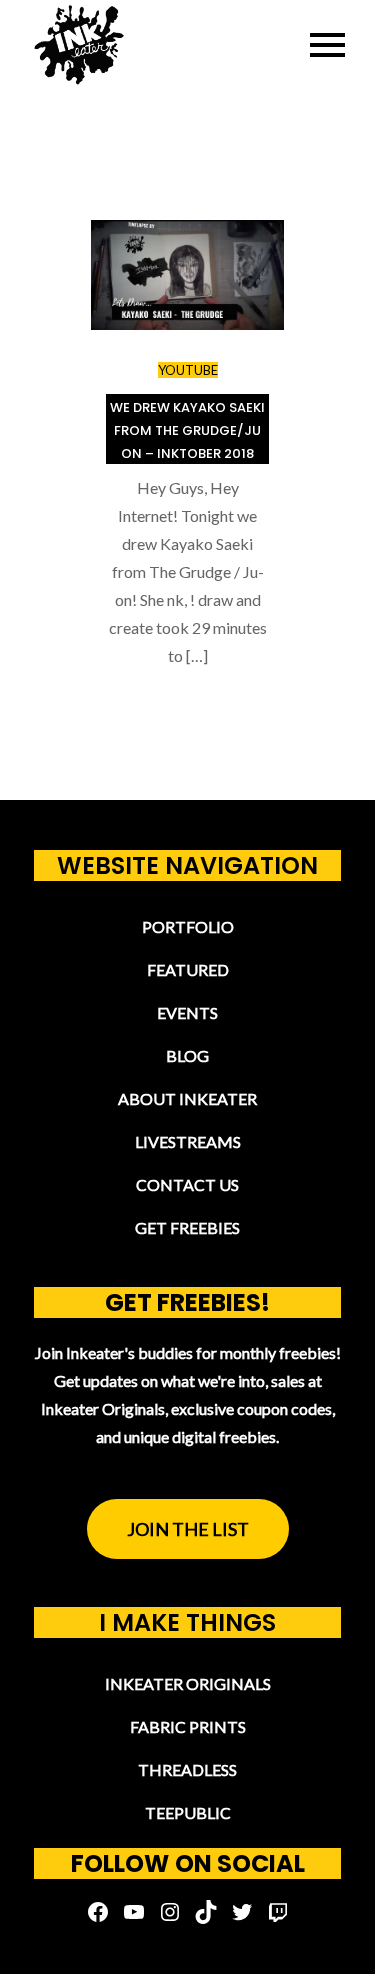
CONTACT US (187, 1184)
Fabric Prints (188, 1726)
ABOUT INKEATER (187, 1098)
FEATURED (188, 969)
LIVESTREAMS (188, 1141)
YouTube (188, 370)
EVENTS (187, 1012)
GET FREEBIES (187, 1227)
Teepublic (188, 1812)
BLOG (187, 1055)
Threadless (187, 1769)
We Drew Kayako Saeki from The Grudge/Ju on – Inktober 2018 (187, 431)
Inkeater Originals (188, 1683)
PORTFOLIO (188, 926)
